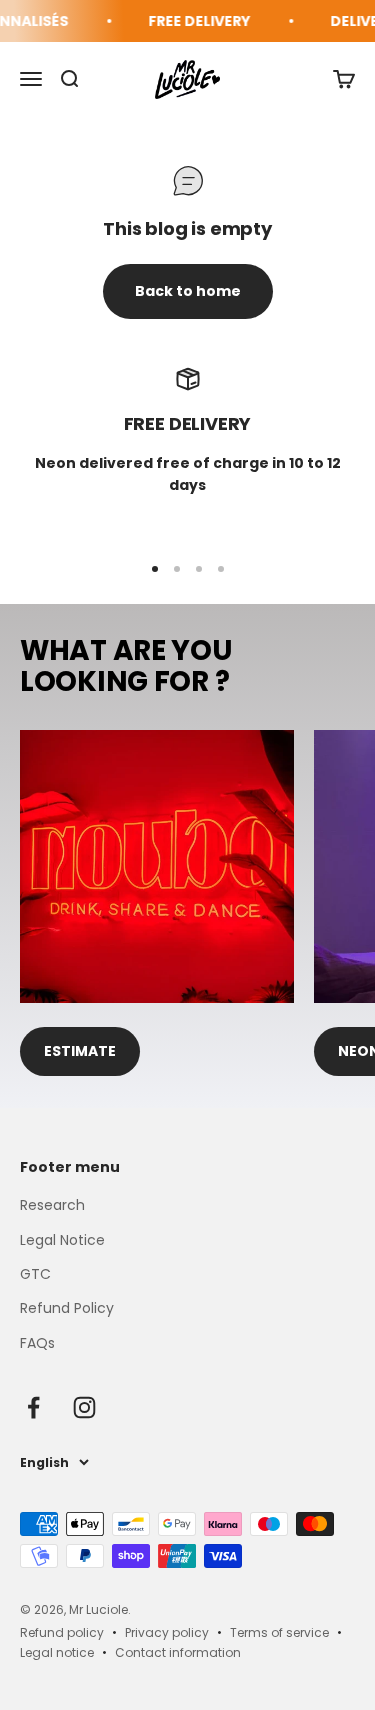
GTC (35, 1274)
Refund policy (62, 1632)
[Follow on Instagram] (84, 1407)
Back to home (188, 291)
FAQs (37, 1343)
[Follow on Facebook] (33, 1407)
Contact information (178, 1652)
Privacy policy (167, 1632)
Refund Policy (67, 1308)
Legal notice (57, 1652)
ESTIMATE (80, 1051)
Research (52, 1205)
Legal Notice (62, 1240)
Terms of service (279, 1632)
